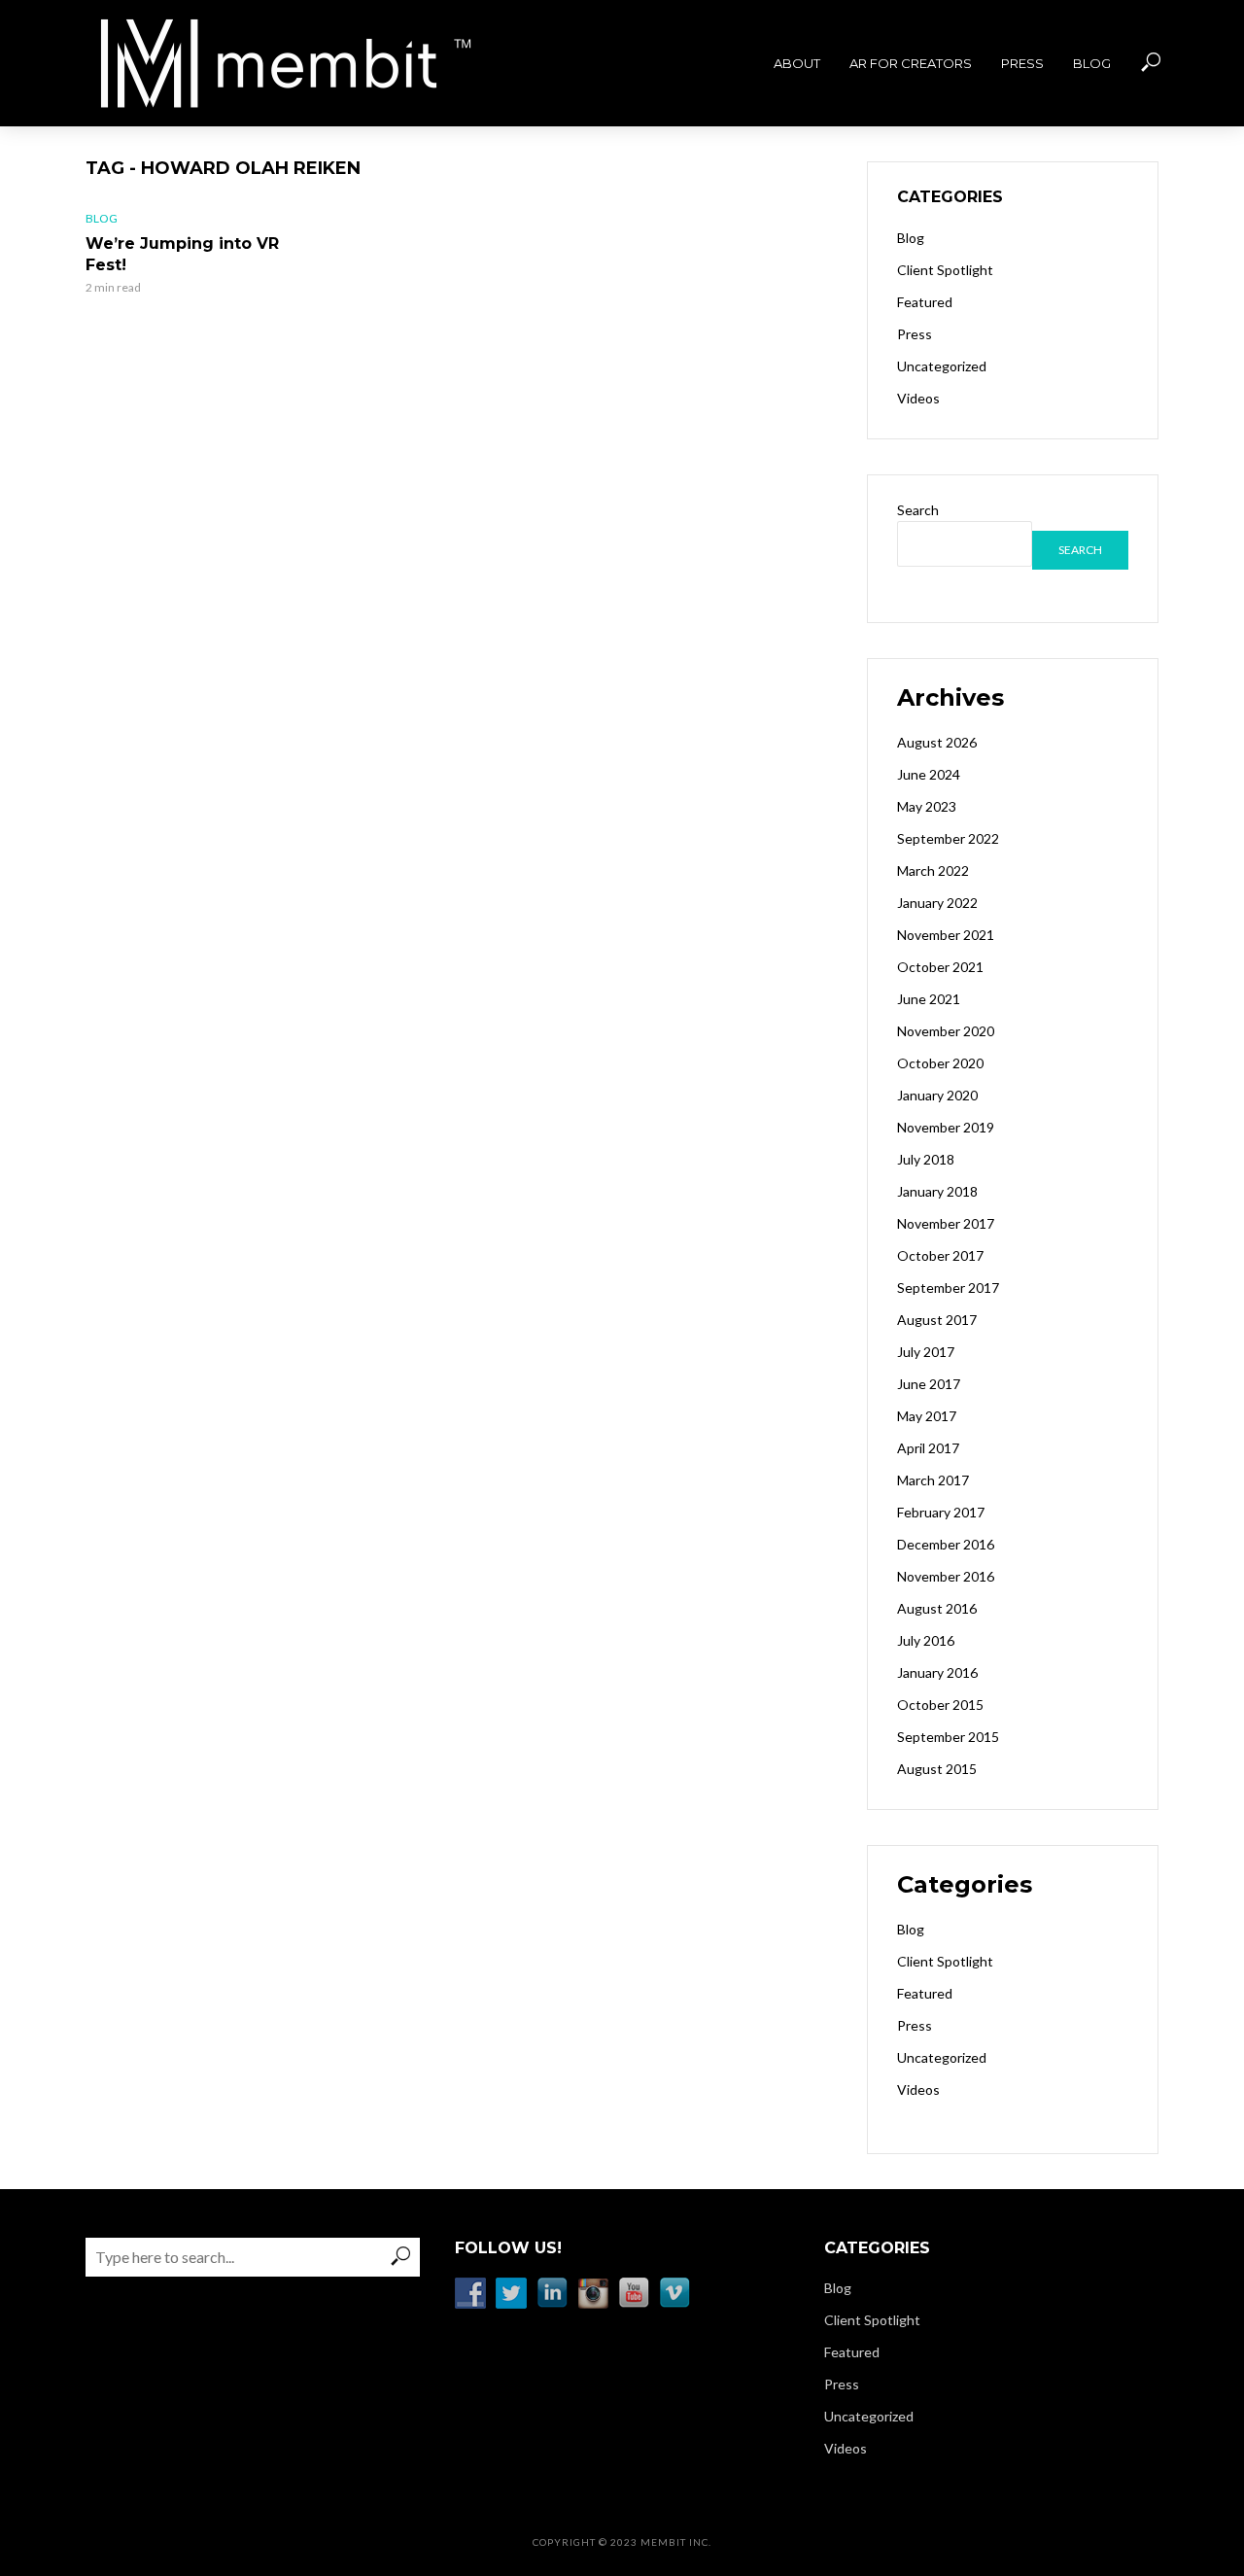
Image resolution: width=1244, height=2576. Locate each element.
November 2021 (946, 935)
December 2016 (946, 1544)
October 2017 (940, 1255)
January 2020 (937, 1095)
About (797, 63)
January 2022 (937, 903)
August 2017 (937, 1320)
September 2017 (948, 1288)
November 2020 (946, 1031)
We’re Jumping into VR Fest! (182, 254)
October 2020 (940, 1063)
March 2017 (933, 1480)
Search (918, 510)
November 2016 (946, 1576)
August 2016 (937, 1608)
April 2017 (928, 1448)
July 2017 (926, 1352)
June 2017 (929, 1384)
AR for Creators (911, 63)
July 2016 (926, 1640)
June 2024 (929, 774)
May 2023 (927, 806)
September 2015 (948, 1737)
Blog (1092, 63)
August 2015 (937, 1769)
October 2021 (940, 967)
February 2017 (941, 1512)
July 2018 (926, 1159)
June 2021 (929, 999)
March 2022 (933, 870)
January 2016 (937, 1672)
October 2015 (940, 1705)
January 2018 (937, 1191)
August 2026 (937, 742)
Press (1022, 63)
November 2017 (946, 1223)
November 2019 (946, 1127)
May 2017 (927, 1416)
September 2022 (948, 838)
